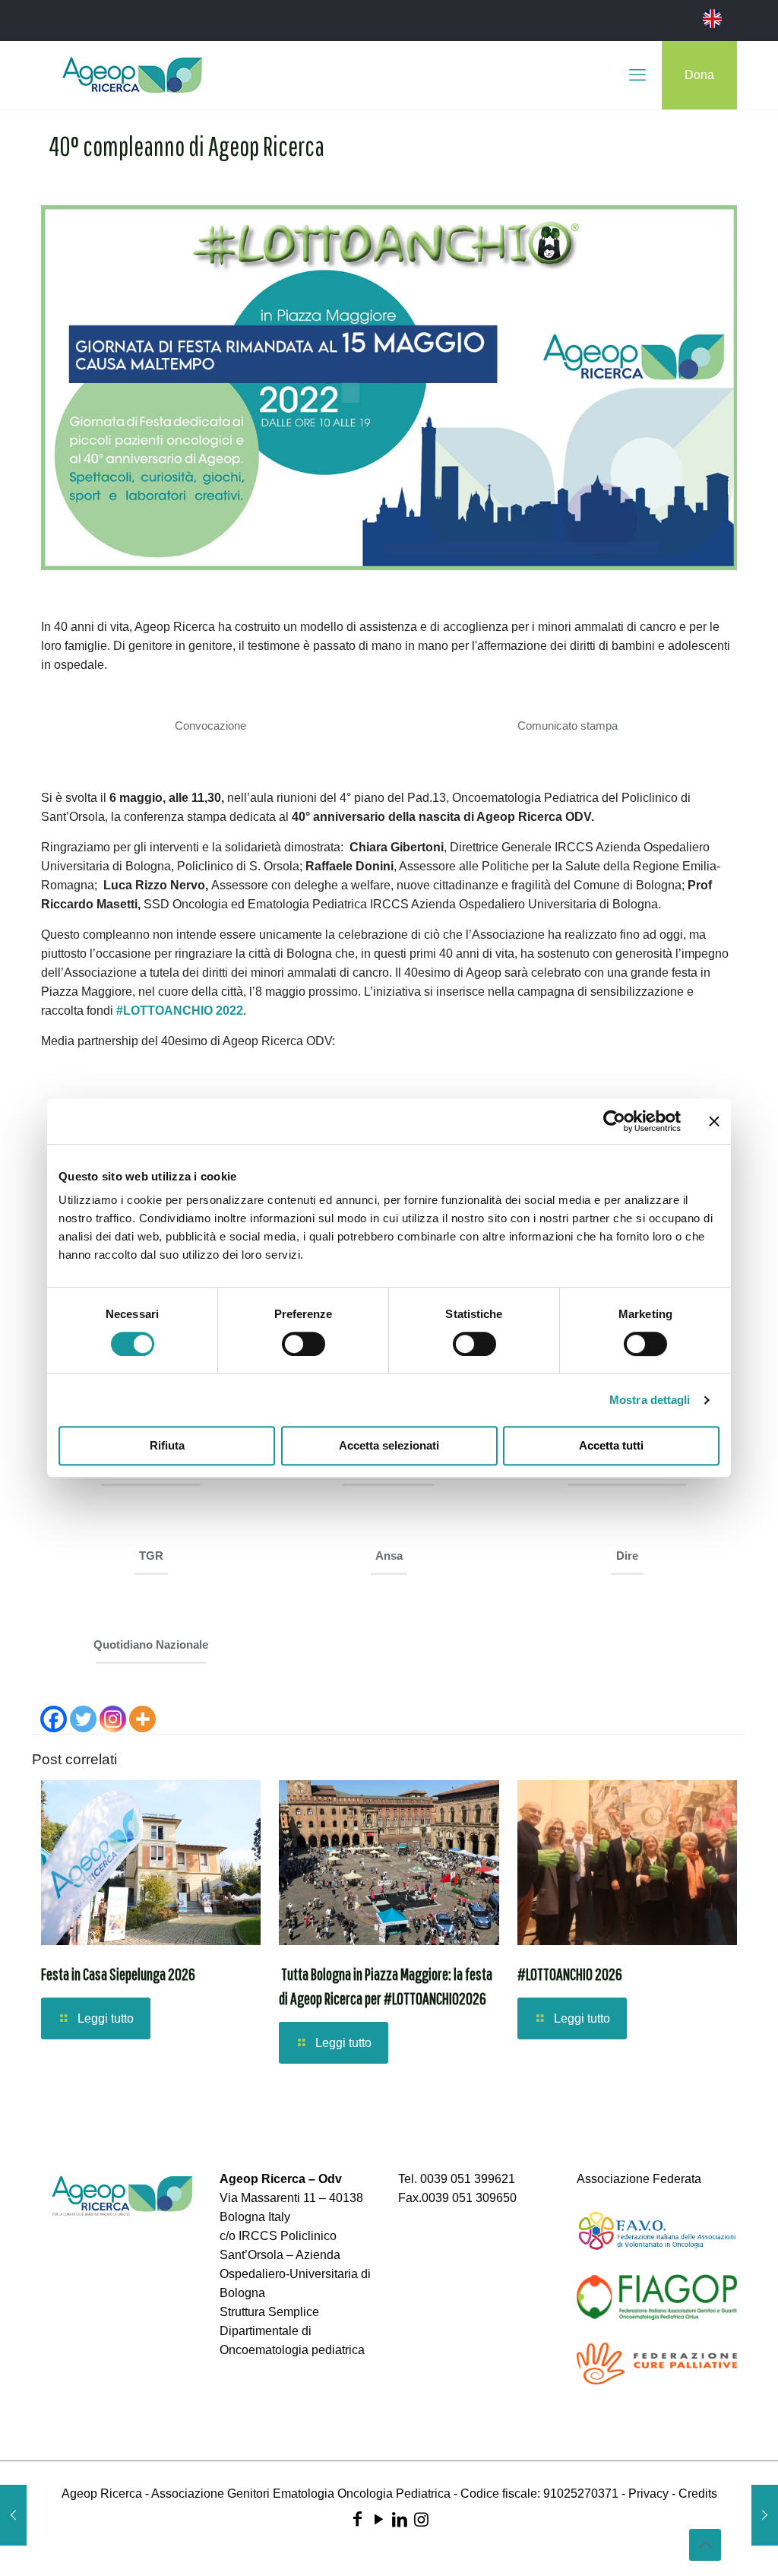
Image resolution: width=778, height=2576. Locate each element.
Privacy (648, 2494)
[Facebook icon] (357, 2519)
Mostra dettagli (650, 1400)
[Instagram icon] (421, 2519)
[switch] (304, 1344)
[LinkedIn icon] (400, 2519)
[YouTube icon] (378, 2519)
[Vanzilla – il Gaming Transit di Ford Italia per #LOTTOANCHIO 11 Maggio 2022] (765, 2515)
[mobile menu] (637, 75)
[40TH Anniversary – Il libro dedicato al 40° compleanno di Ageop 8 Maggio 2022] (13, 2515)
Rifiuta (167, 1445)
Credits (698, 2494)
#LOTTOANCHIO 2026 (570, 1974)
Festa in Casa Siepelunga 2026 (118, 1974)
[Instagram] (113, 1719)
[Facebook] (54, 1719)
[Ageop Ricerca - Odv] (132, 75)
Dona (699, 75)
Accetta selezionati (389, 1445)
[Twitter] (83, 1719)
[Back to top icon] (705, 2545)
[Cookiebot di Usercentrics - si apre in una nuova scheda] (614, 1121)
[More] (142, 1719)
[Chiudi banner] (714, 1121)
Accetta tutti (611, 1445)
